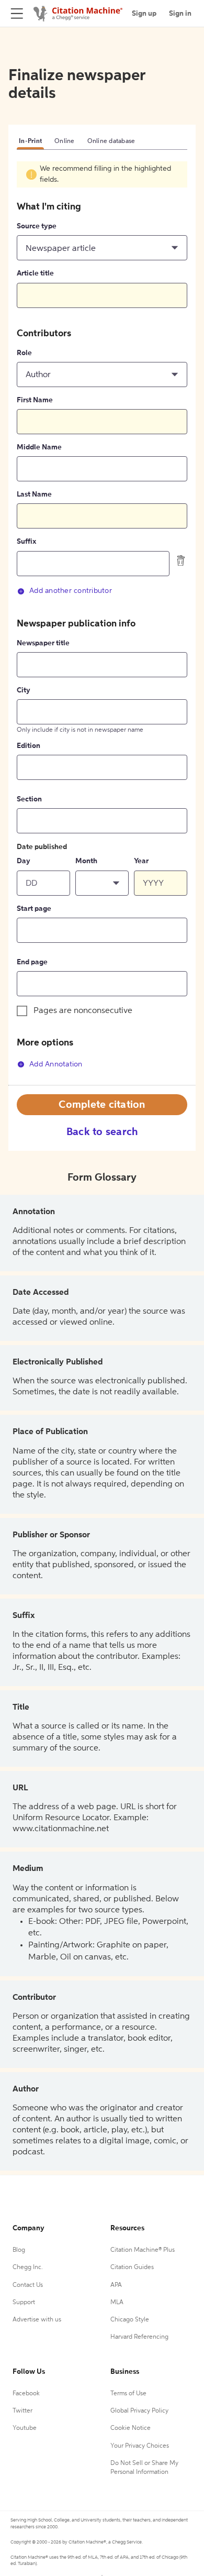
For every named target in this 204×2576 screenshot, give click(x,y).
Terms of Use (128, 2394)
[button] (102, 248)
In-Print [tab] (30, 141)
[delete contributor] (181, 560)
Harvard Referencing (139, 2337)
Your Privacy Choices (140, 2446)
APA (116, 2285)
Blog (19, 2250)
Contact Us (28, 2285)
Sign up (144, 14)
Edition (29, 746)
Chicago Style (130, 2320)
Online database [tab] (111, 141)
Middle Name (39, 447)
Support (24, 2303)
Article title (35, 273)
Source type (37, 226)
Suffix (26, 542)
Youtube (25, 2428)
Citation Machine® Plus (143, 2250)
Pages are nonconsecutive (83, 1011)
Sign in (180, 14)
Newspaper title (43, 643)
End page (32, 962)
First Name (35, 400)
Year (141, 861)
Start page (34, 909)
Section (29, 799)
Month (86, 861)
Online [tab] (65, 141)
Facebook (26, 2394)
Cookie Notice (131, 2428)
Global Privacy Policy (139, 2411)
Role (24, 353)
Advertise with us (37, 2320)
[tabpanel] (102, 623)
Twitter (22, 2411)
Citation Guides (132, 2267)
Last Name (34, 494)
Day (24, 861)
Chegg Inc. (28, 2267)
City (24, 690)
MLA (117, 2303)
